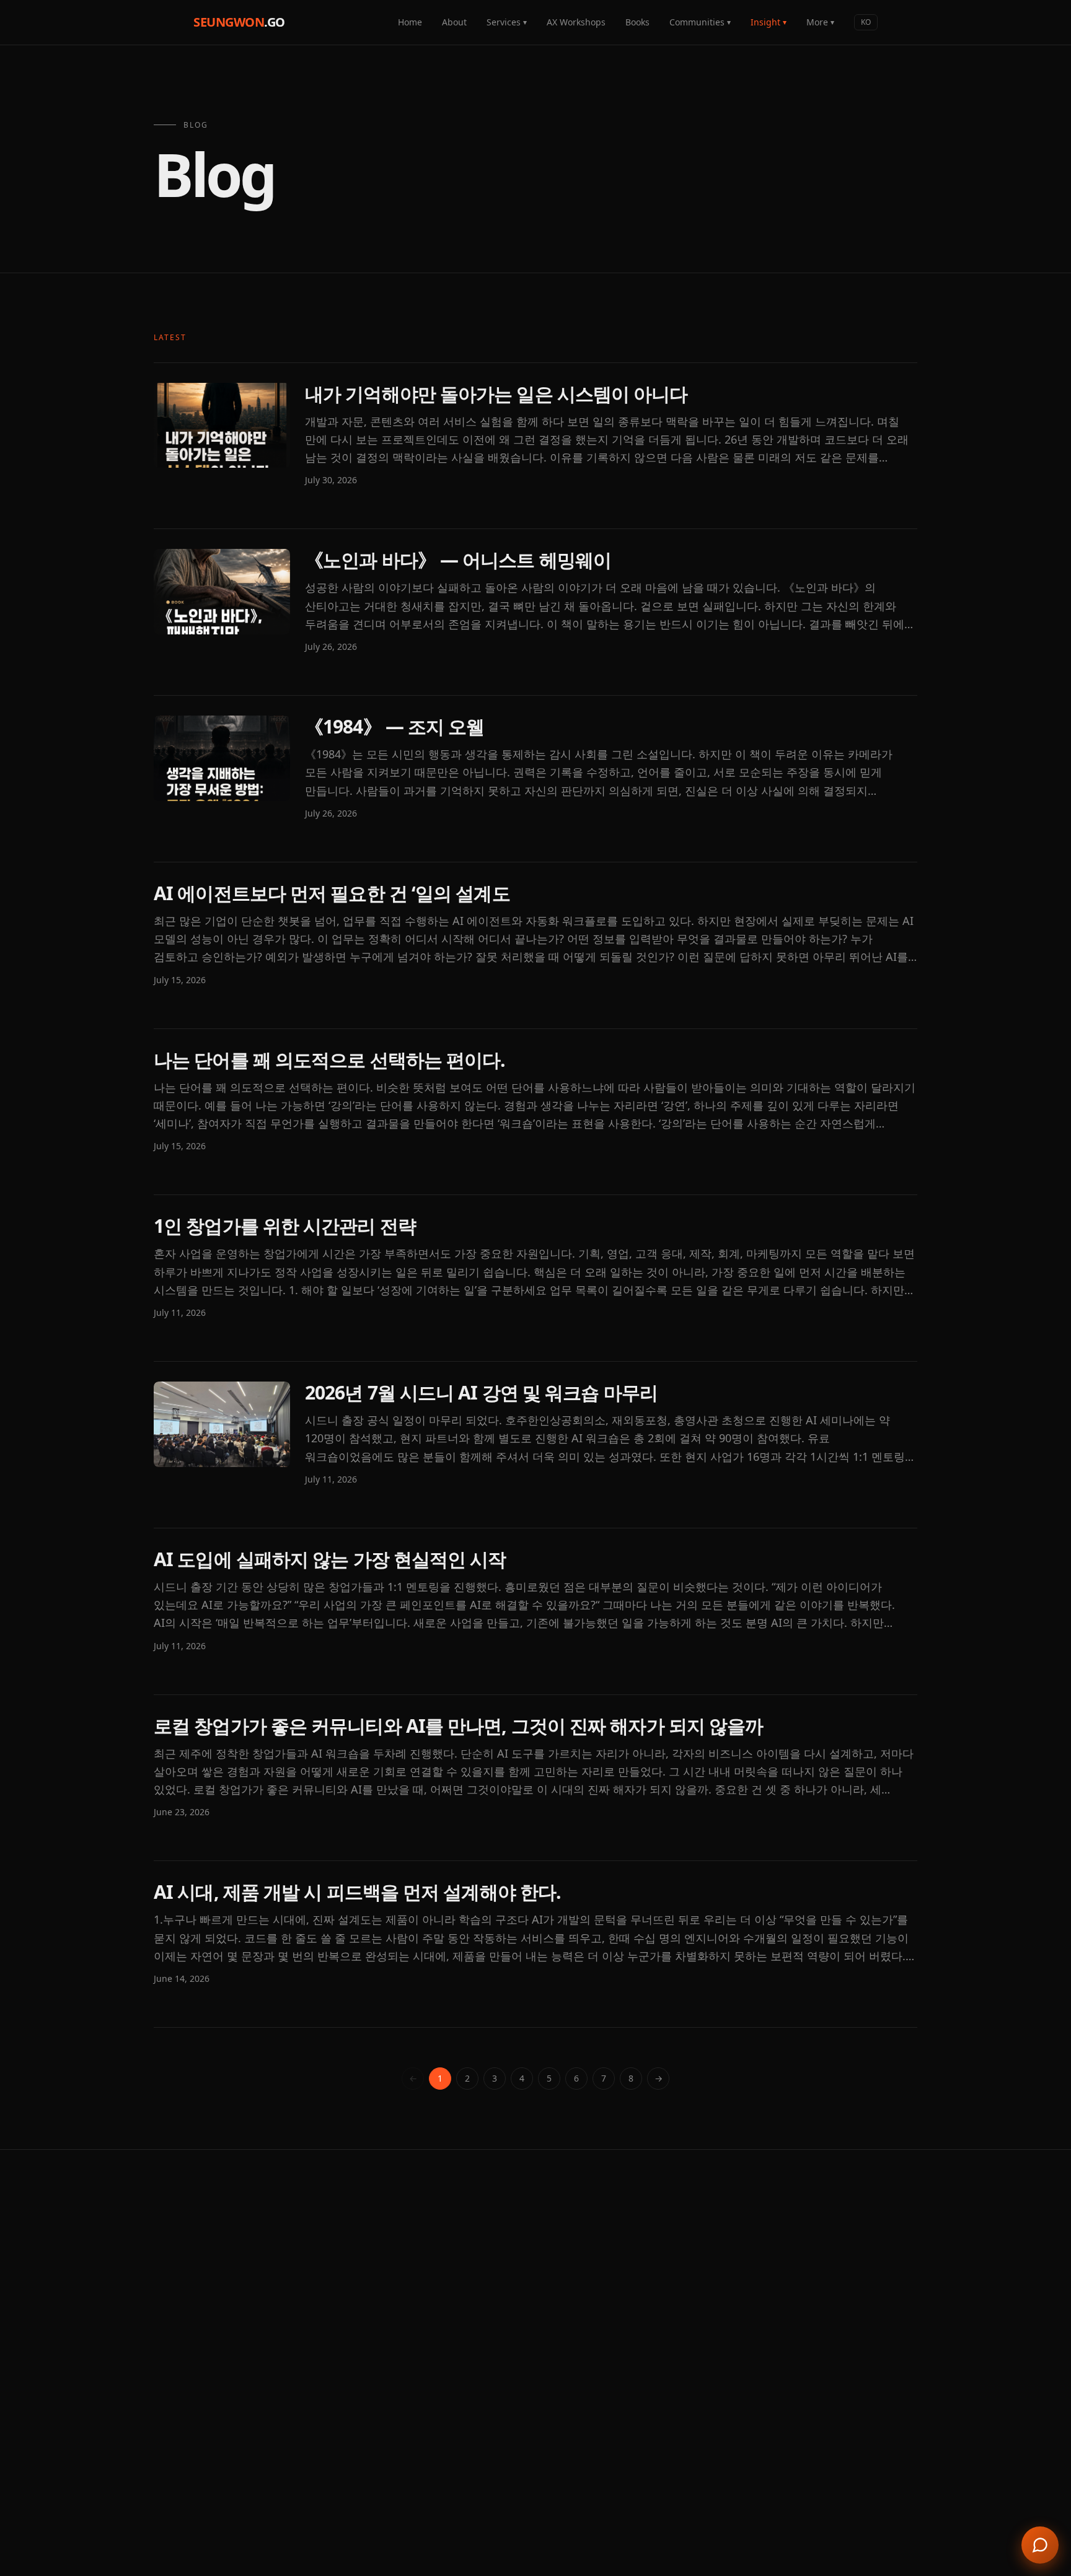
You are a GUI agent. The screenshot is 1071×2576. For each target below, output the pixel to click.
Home (410, 22)
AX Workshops (576, 22)
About (454, 22)
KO (866, 22)
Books (637, 22)
